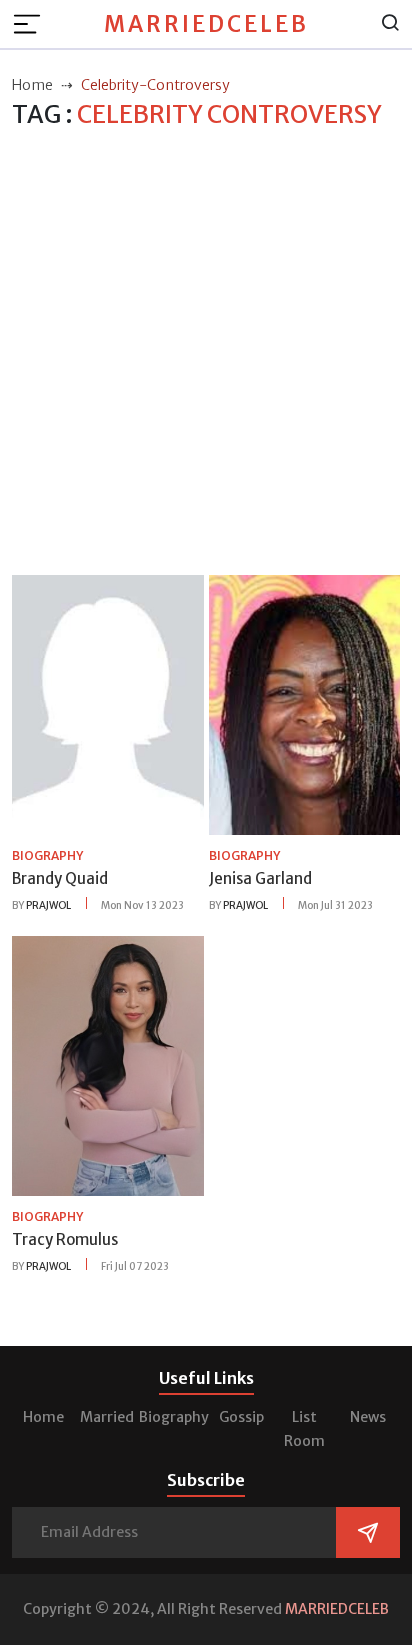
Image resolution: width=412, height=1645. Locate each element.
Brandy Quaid (60, 878)
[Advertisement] (206, 353)
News (368, 1417)
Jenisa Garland (260, 878)
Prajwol (48, 905)
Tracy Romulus (65, 1239)
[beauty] (108, 704)
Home (43, 1417)
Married (107, 1417)
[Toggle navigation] (33, 24)
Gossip (241, 1417)
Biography (174, 1417)
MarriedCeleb (206, 24)
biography (47, 855)
